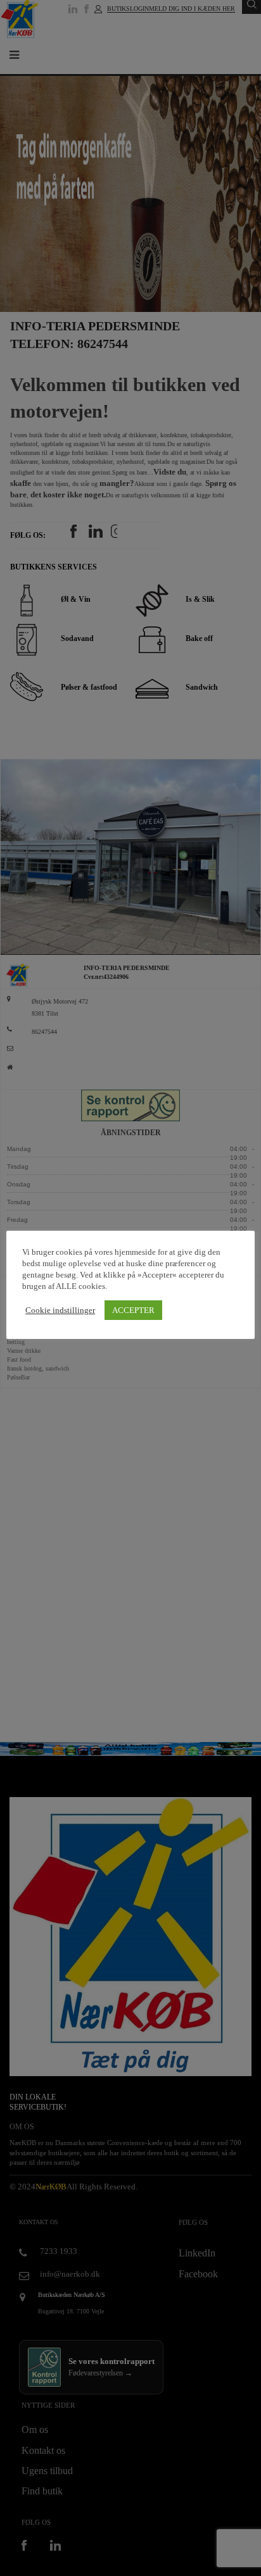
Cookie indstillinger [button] (60, 1310)
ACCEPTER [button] (133, 1310)
